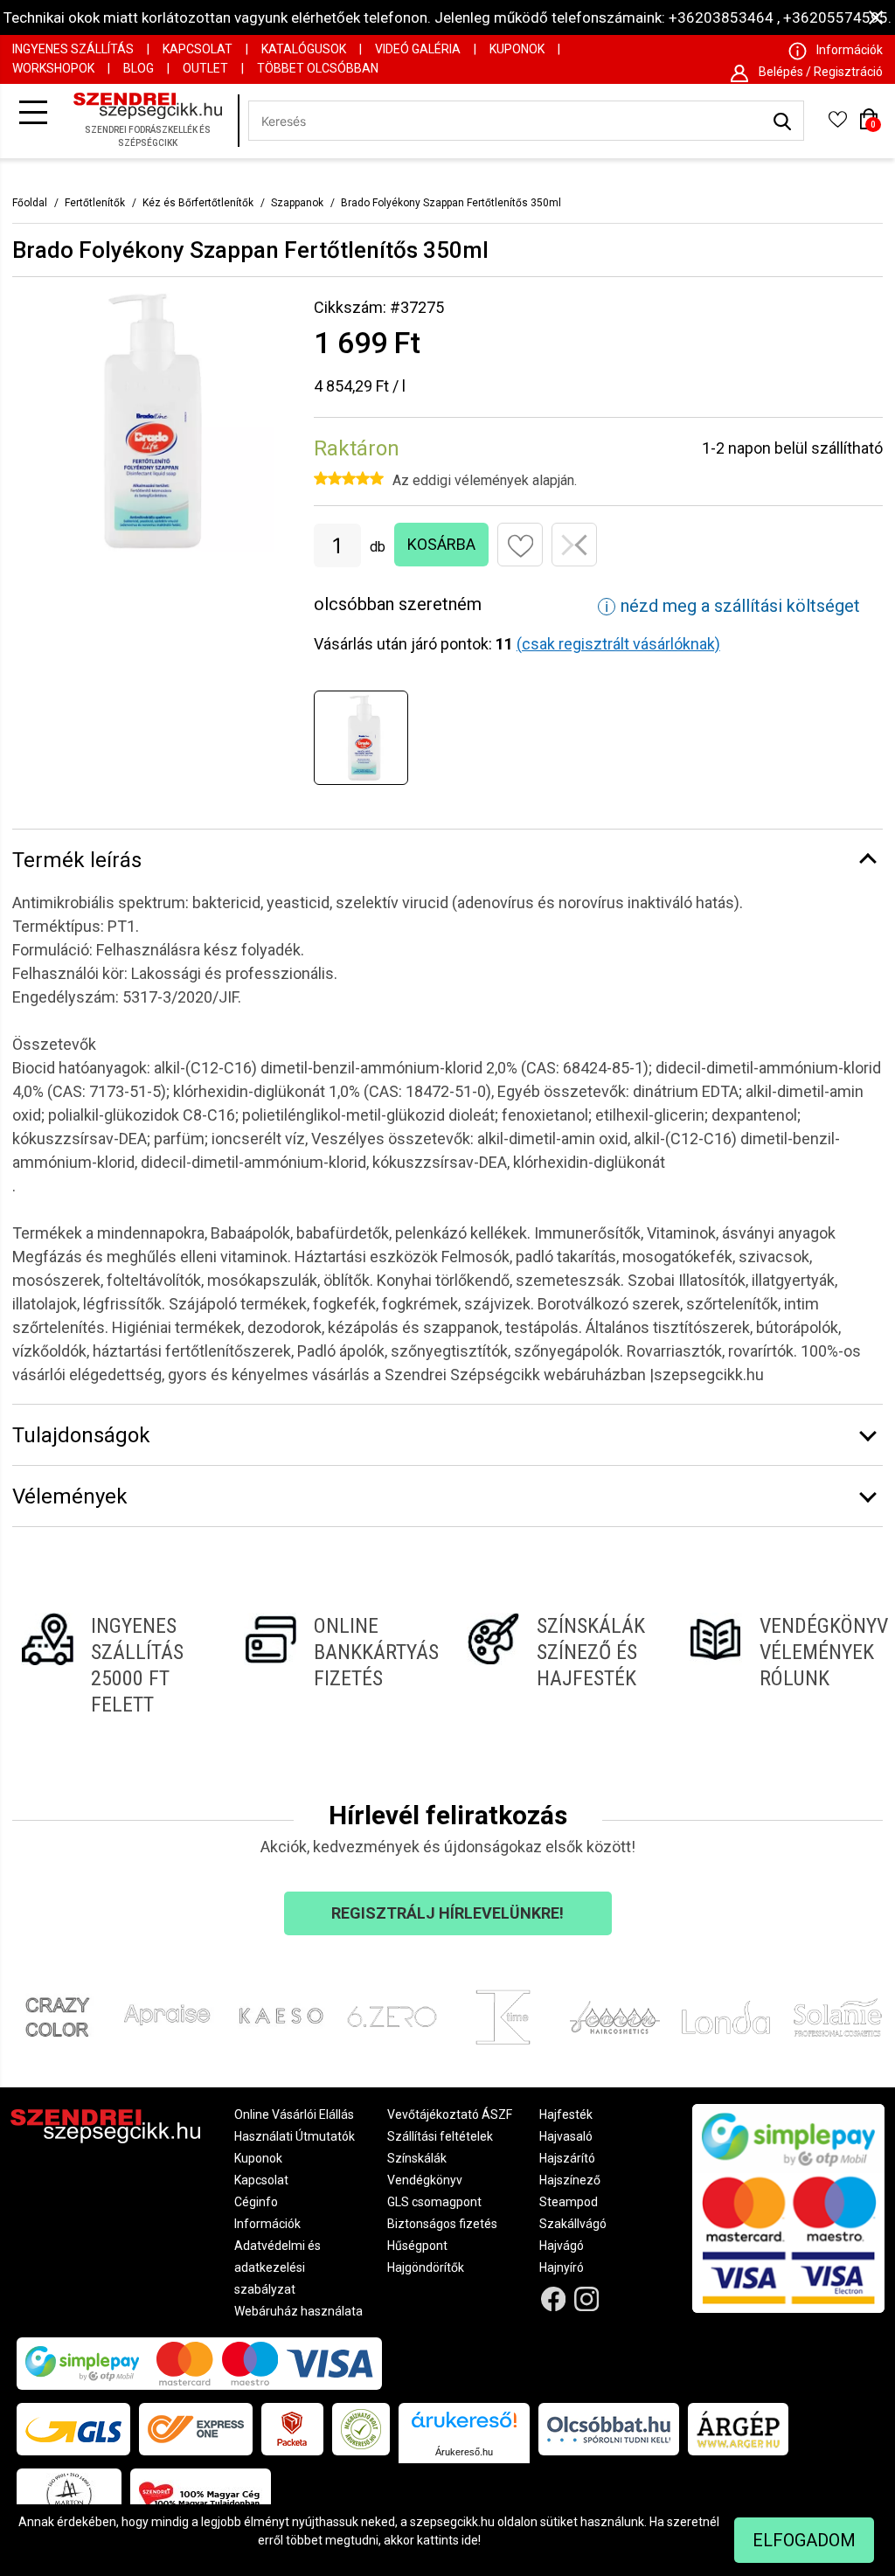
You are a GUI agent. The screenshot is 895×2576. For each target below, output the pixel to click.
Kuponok (517, 49)
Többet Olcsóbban (318, 68)
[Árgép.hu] (738, 2429)
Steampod (569, 2202)
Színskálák (417, 2158)
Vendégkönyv (425, 2180)
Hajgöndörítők (426, 2267)
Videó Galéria (418, 49)
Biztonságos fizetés (442, 2224)
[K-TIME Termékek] (503, 2017)
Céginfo (256, 2202)
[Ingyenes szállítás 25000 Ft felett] (113, 1665)
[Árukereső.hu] (464, 2426)
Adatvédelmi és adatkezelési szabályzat (278, 2267)
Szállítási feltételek (440, 2136)
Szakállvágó (573, 2224)
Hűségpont (417, 2246)
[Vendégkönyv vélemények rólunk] (782, 1665)
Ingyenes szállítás (73, 49)
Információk (267, 2224)
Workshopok (53, 68)
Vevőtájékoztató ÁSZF (450, 2114)
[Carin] (615, 2017)
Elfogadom (804, 2540)
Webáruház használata (298, 2311)
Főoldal (30, 203)
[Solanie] (838, 2017)
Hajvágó (562, 2246)
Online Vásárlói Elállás (294, 2114)
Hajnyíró (562, 2267)
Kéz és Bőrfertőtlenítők (198, 203)
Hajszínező (570, 2180)
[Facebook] (553, 2299)
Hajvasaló (566, 2136)
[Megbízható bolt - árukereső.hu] (361, 2429)
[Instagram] (587, 2299)
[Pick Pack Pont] (292, 2429)
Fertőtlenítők (95, 203)
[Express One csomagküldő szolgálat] (196, 2429)
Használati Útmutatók (295, 2136)
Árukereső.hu (464, 2452)
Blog (139, 68)
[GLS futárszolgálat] (73, 2429)
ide (470, 2540)
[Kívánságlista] (837, 125)
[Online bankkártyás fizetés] (336, 1665)
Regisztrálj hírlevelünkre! (447, 1913)
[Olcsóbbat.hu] (609, 2429)
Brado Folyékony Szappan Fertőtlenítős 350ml (451, 203)
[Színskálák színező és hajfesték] (559, 1665)
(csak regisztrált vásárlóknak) (618, 644)
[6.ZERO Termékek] (392, 2017)
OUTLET (205, 68)
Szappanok (297, 203)
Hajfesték (566, 2114)
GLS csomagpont (434, 2202)
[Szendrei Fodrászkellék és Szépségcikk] (152, 122)
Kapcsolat (198, 49)
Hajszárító (567, 2158)
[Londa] (726, 2017)
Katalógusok (304, 49)
